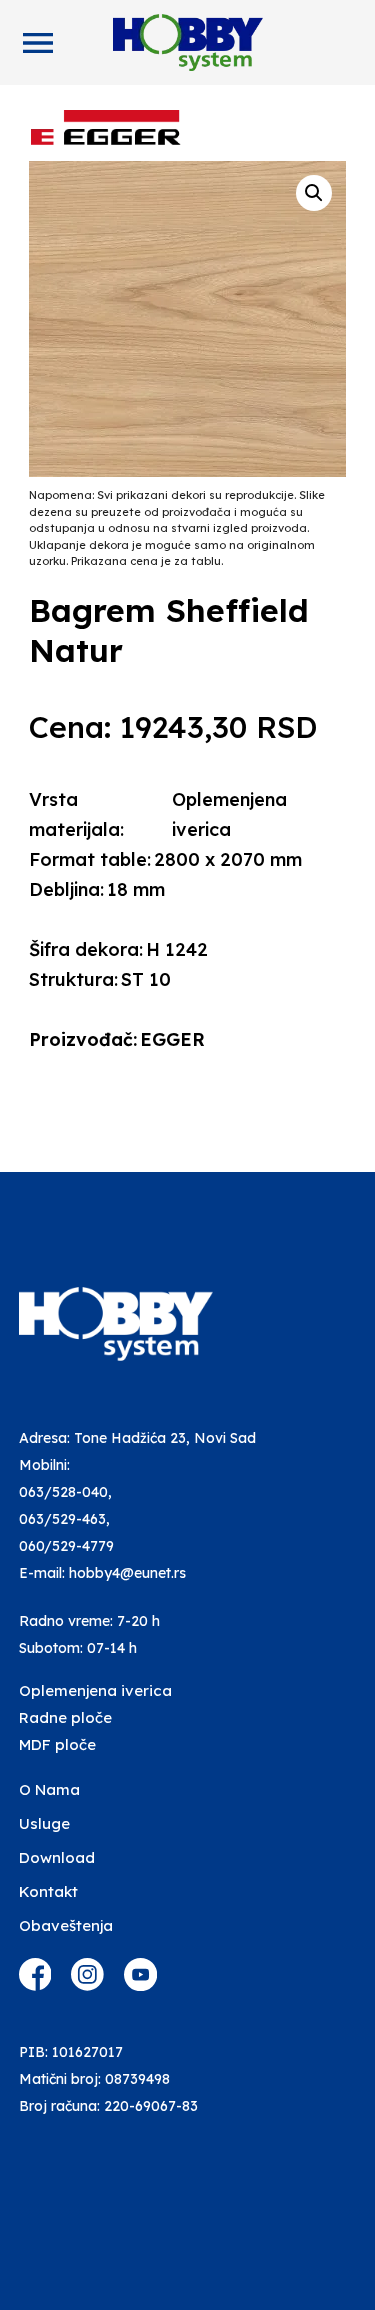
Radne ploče (65, 1717)
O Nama (49, 1789)
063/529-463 (62, 1519)
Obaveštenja (66, 1925)
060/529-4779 (66, 1546)
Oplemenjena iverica (95, 1690)
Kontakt (48, 1891)
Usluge (44, 1823)
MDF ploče (57, 1744)
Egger (172, 1039)
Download (57, 1857)
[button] (314, 193)
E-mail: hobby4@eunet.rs (102, 1573)
